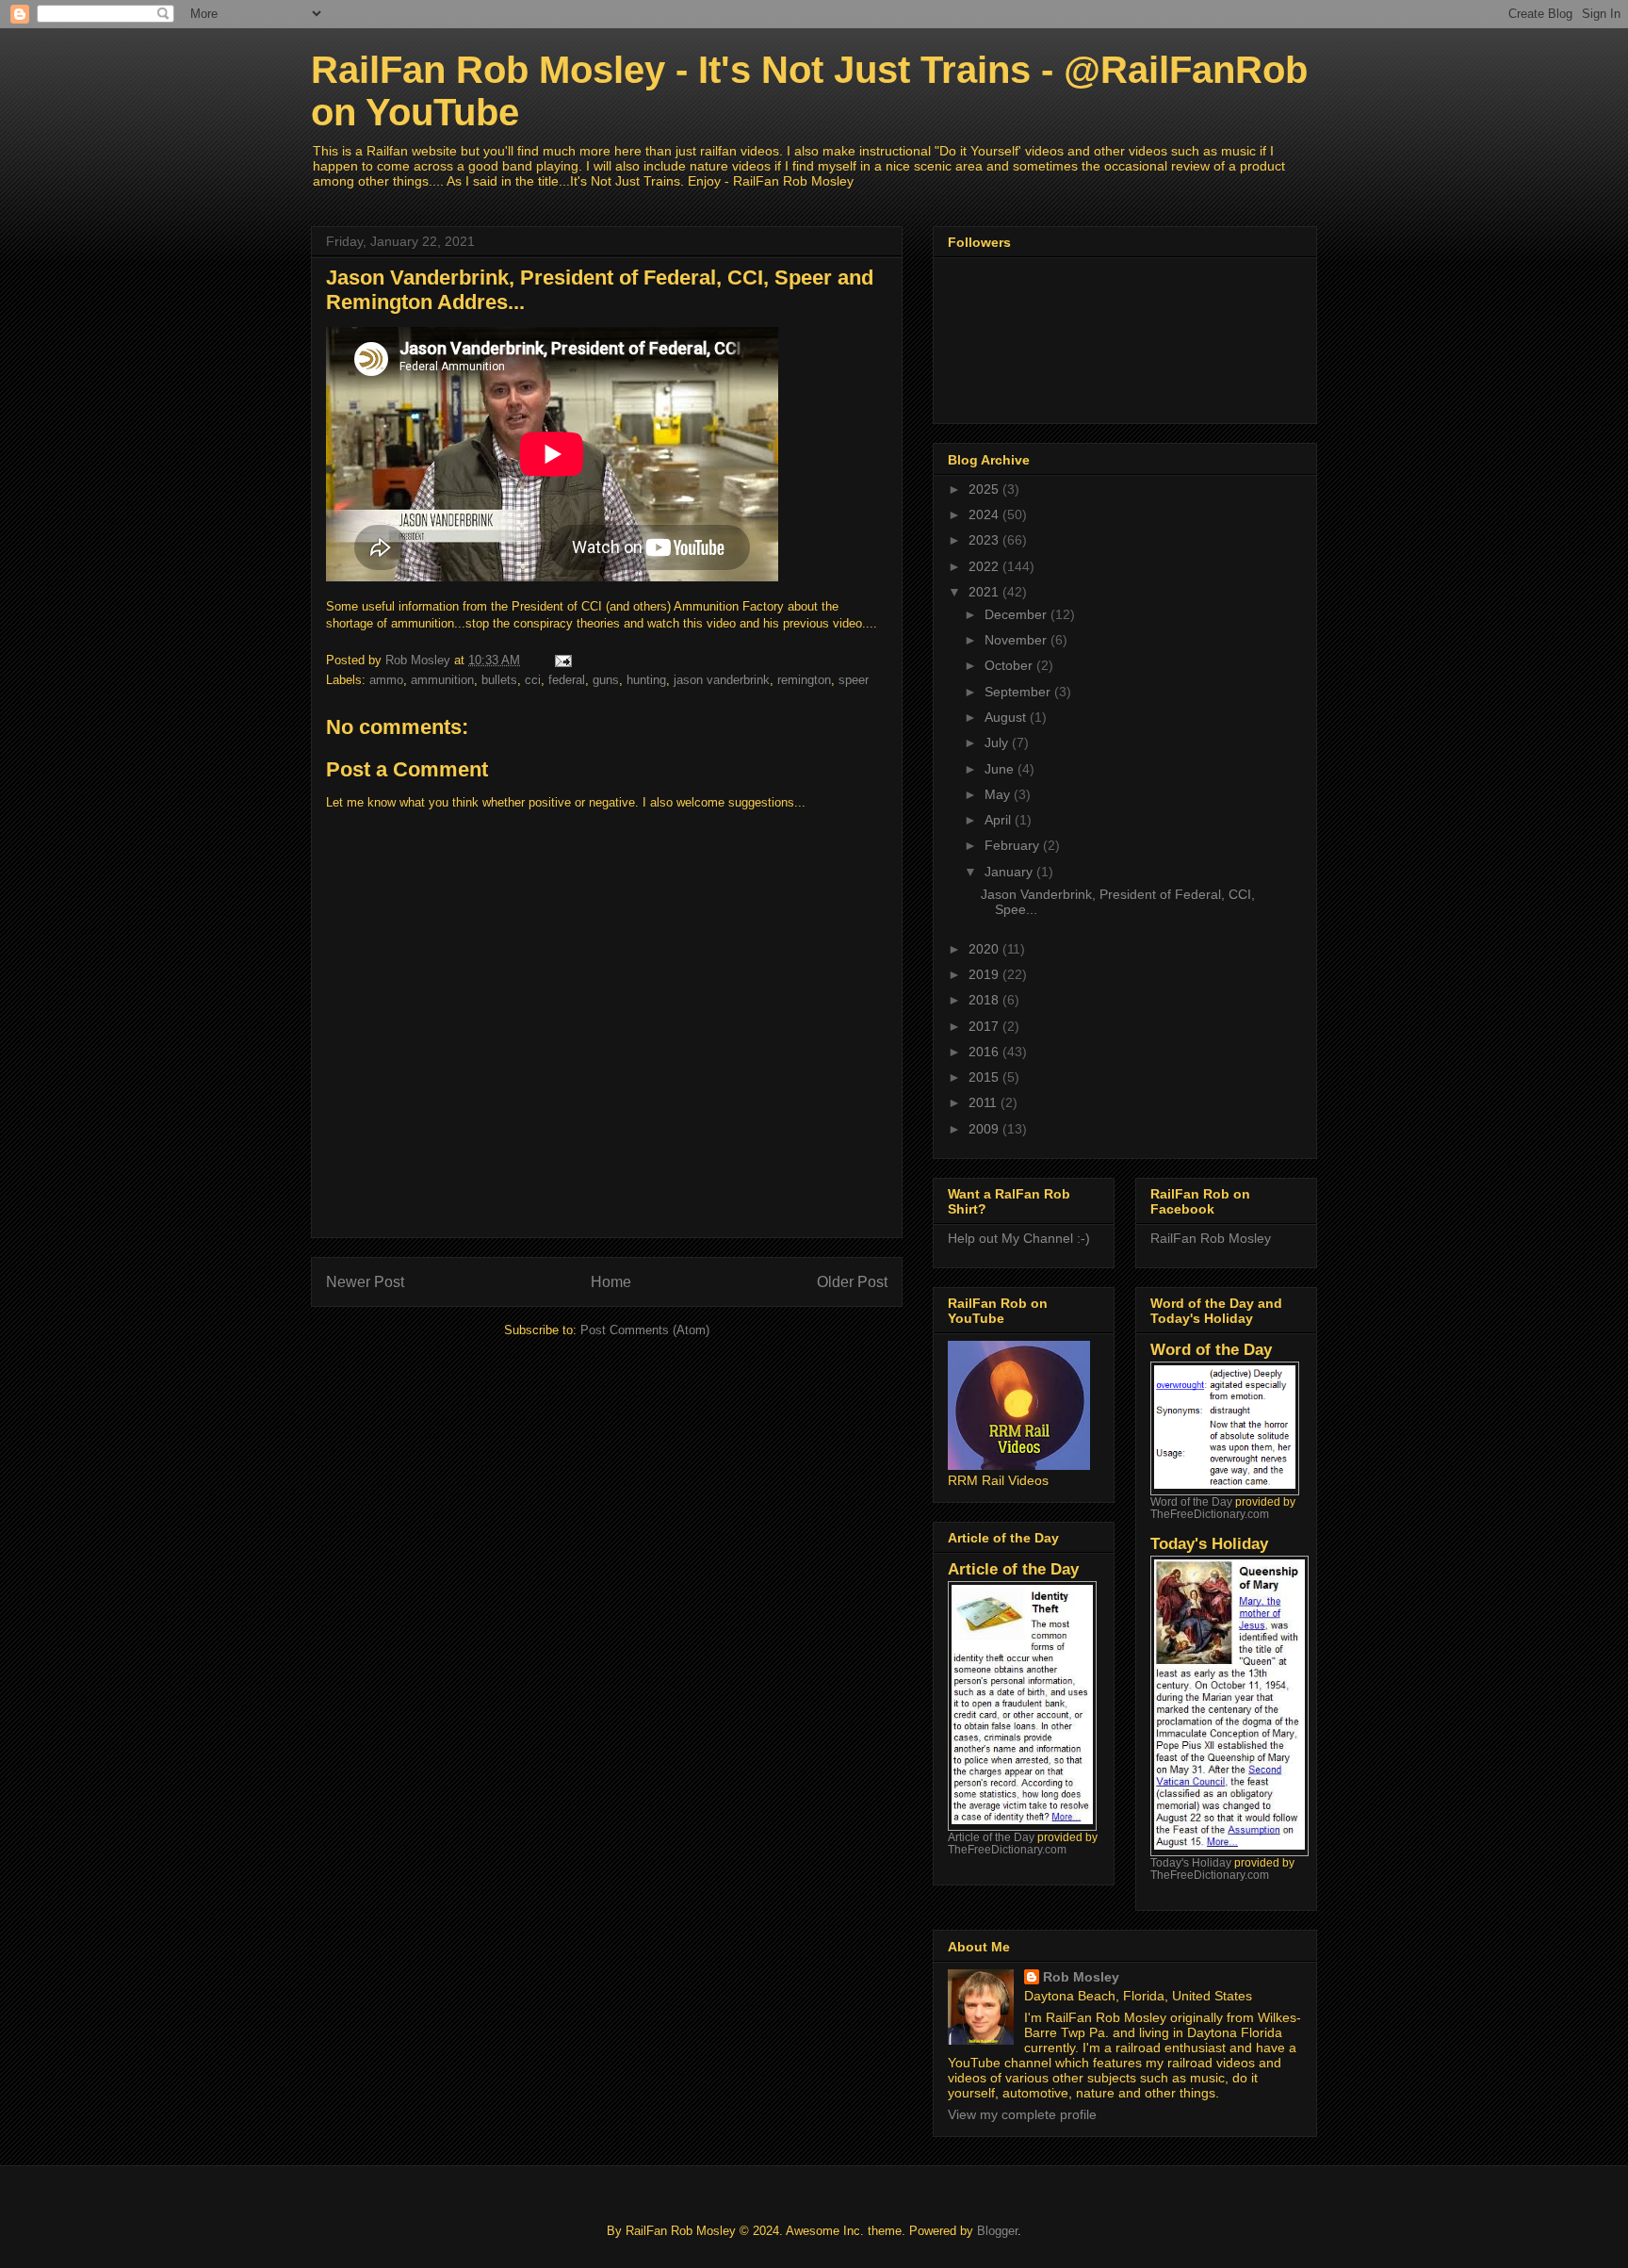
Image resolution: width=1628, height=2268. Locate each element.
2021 (985, 592)
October (1010, 665)
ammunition (442, 680)
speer (854, 680)
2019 (985, 974)
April (1000, 820)
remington (804, 680)
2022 (985, 566)
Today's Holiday (1191, 1862)
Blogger (997, 2231)
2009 (985, 1129)
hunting (646, 680)
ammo (386, 680)
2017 (985, 1026)
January (1010, 872)
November (1017, 640)
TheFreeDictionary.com (1007, 1849)
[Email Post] (562, 660)
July (998, 742)
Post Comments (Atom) (645, 1330)
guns (606, 680)
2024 (985, 514)
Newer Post (365, 1282)
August (1007, 717)
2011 (985, 1102)
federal (567, 680)
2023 (985, 540)
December (1017, 614)
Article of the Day (991, 1837)
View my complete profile (1022, 2114)
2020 (985, 949)
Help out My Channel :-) (1019, 1238)
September (1019, 692)
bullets (499, 680)
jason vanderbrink (722, 680)
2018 (985, 1000)
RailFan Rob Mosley (1211, 1238)
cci (533, 680)
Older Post (852, 1282)
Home (611, 1282)
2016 (985, 1052)
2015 (985, 1077)
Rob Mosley (1081, 1977)
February (1014, 845)
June (1001, 769)
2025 (985, 489)
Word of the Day (1191, 1501)
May (999, 794)
